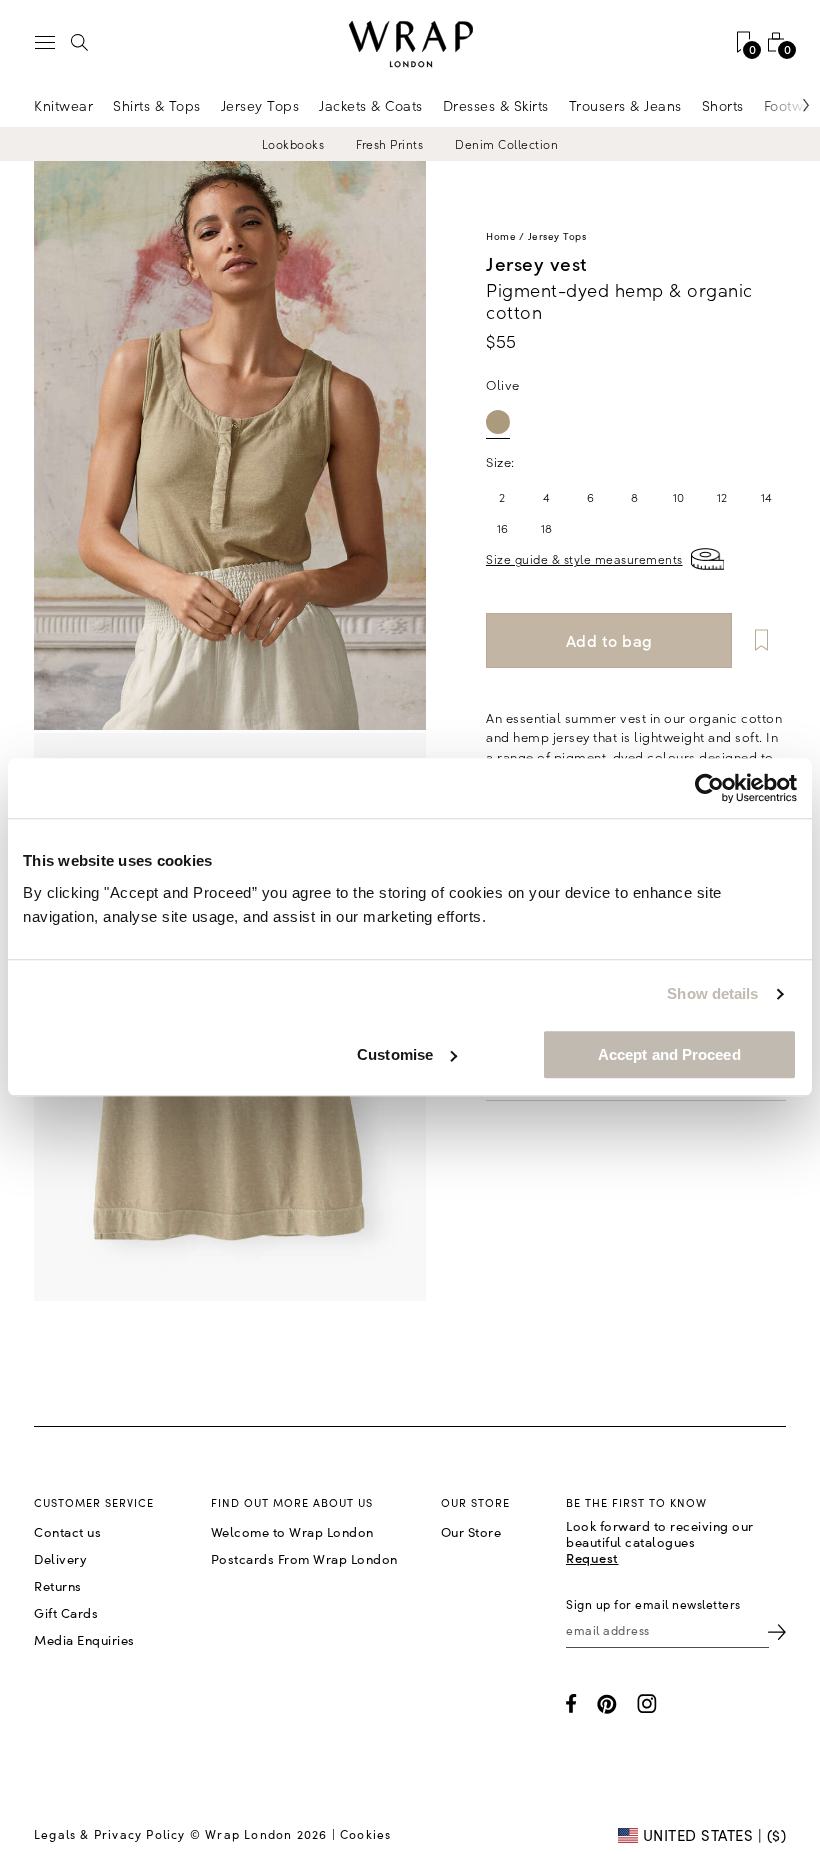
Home (501, 236)
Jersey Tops (557, 236)
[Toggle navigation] (45, 42)
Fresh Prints (389, 144)
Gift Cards (66, 1613)
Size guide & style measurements (584, 558)
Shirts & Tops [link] (157, 105)
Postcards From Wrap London (304, 1559)
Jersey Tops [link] (260, 105)
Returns (58, 1586)
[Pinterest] (607, 1704)
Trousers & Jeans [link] (625, 105)
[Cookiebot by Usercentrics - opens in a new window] (709, 788)
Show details (712, 993)
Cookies (365, 1834)
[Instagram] (647, 1703)
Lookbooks (293, 144)
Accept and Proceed (669, 1054)
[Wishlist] (761, 640)
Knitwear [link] (63, 105)
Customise (395, 1054)
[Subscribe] (777, 1630)
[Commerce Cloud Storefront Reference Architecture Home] (410, 44)
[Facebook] (571, 1703)
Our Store (471, 1532)
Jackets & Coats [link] (371, 105)
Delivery (60, 1559)
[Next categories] (785, 105)
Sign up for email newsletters (653, 1604)
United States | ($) (712, 1835)
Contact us (67, 1532)
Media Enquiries (84, 1640)
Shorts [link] (723, 105)
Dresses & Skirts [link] (496, 105)
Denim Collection (506, 144)
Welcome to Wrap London (292, 1532)
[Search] (80, 42)
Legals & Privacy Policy (110, 1834)
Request (592, 1557)
